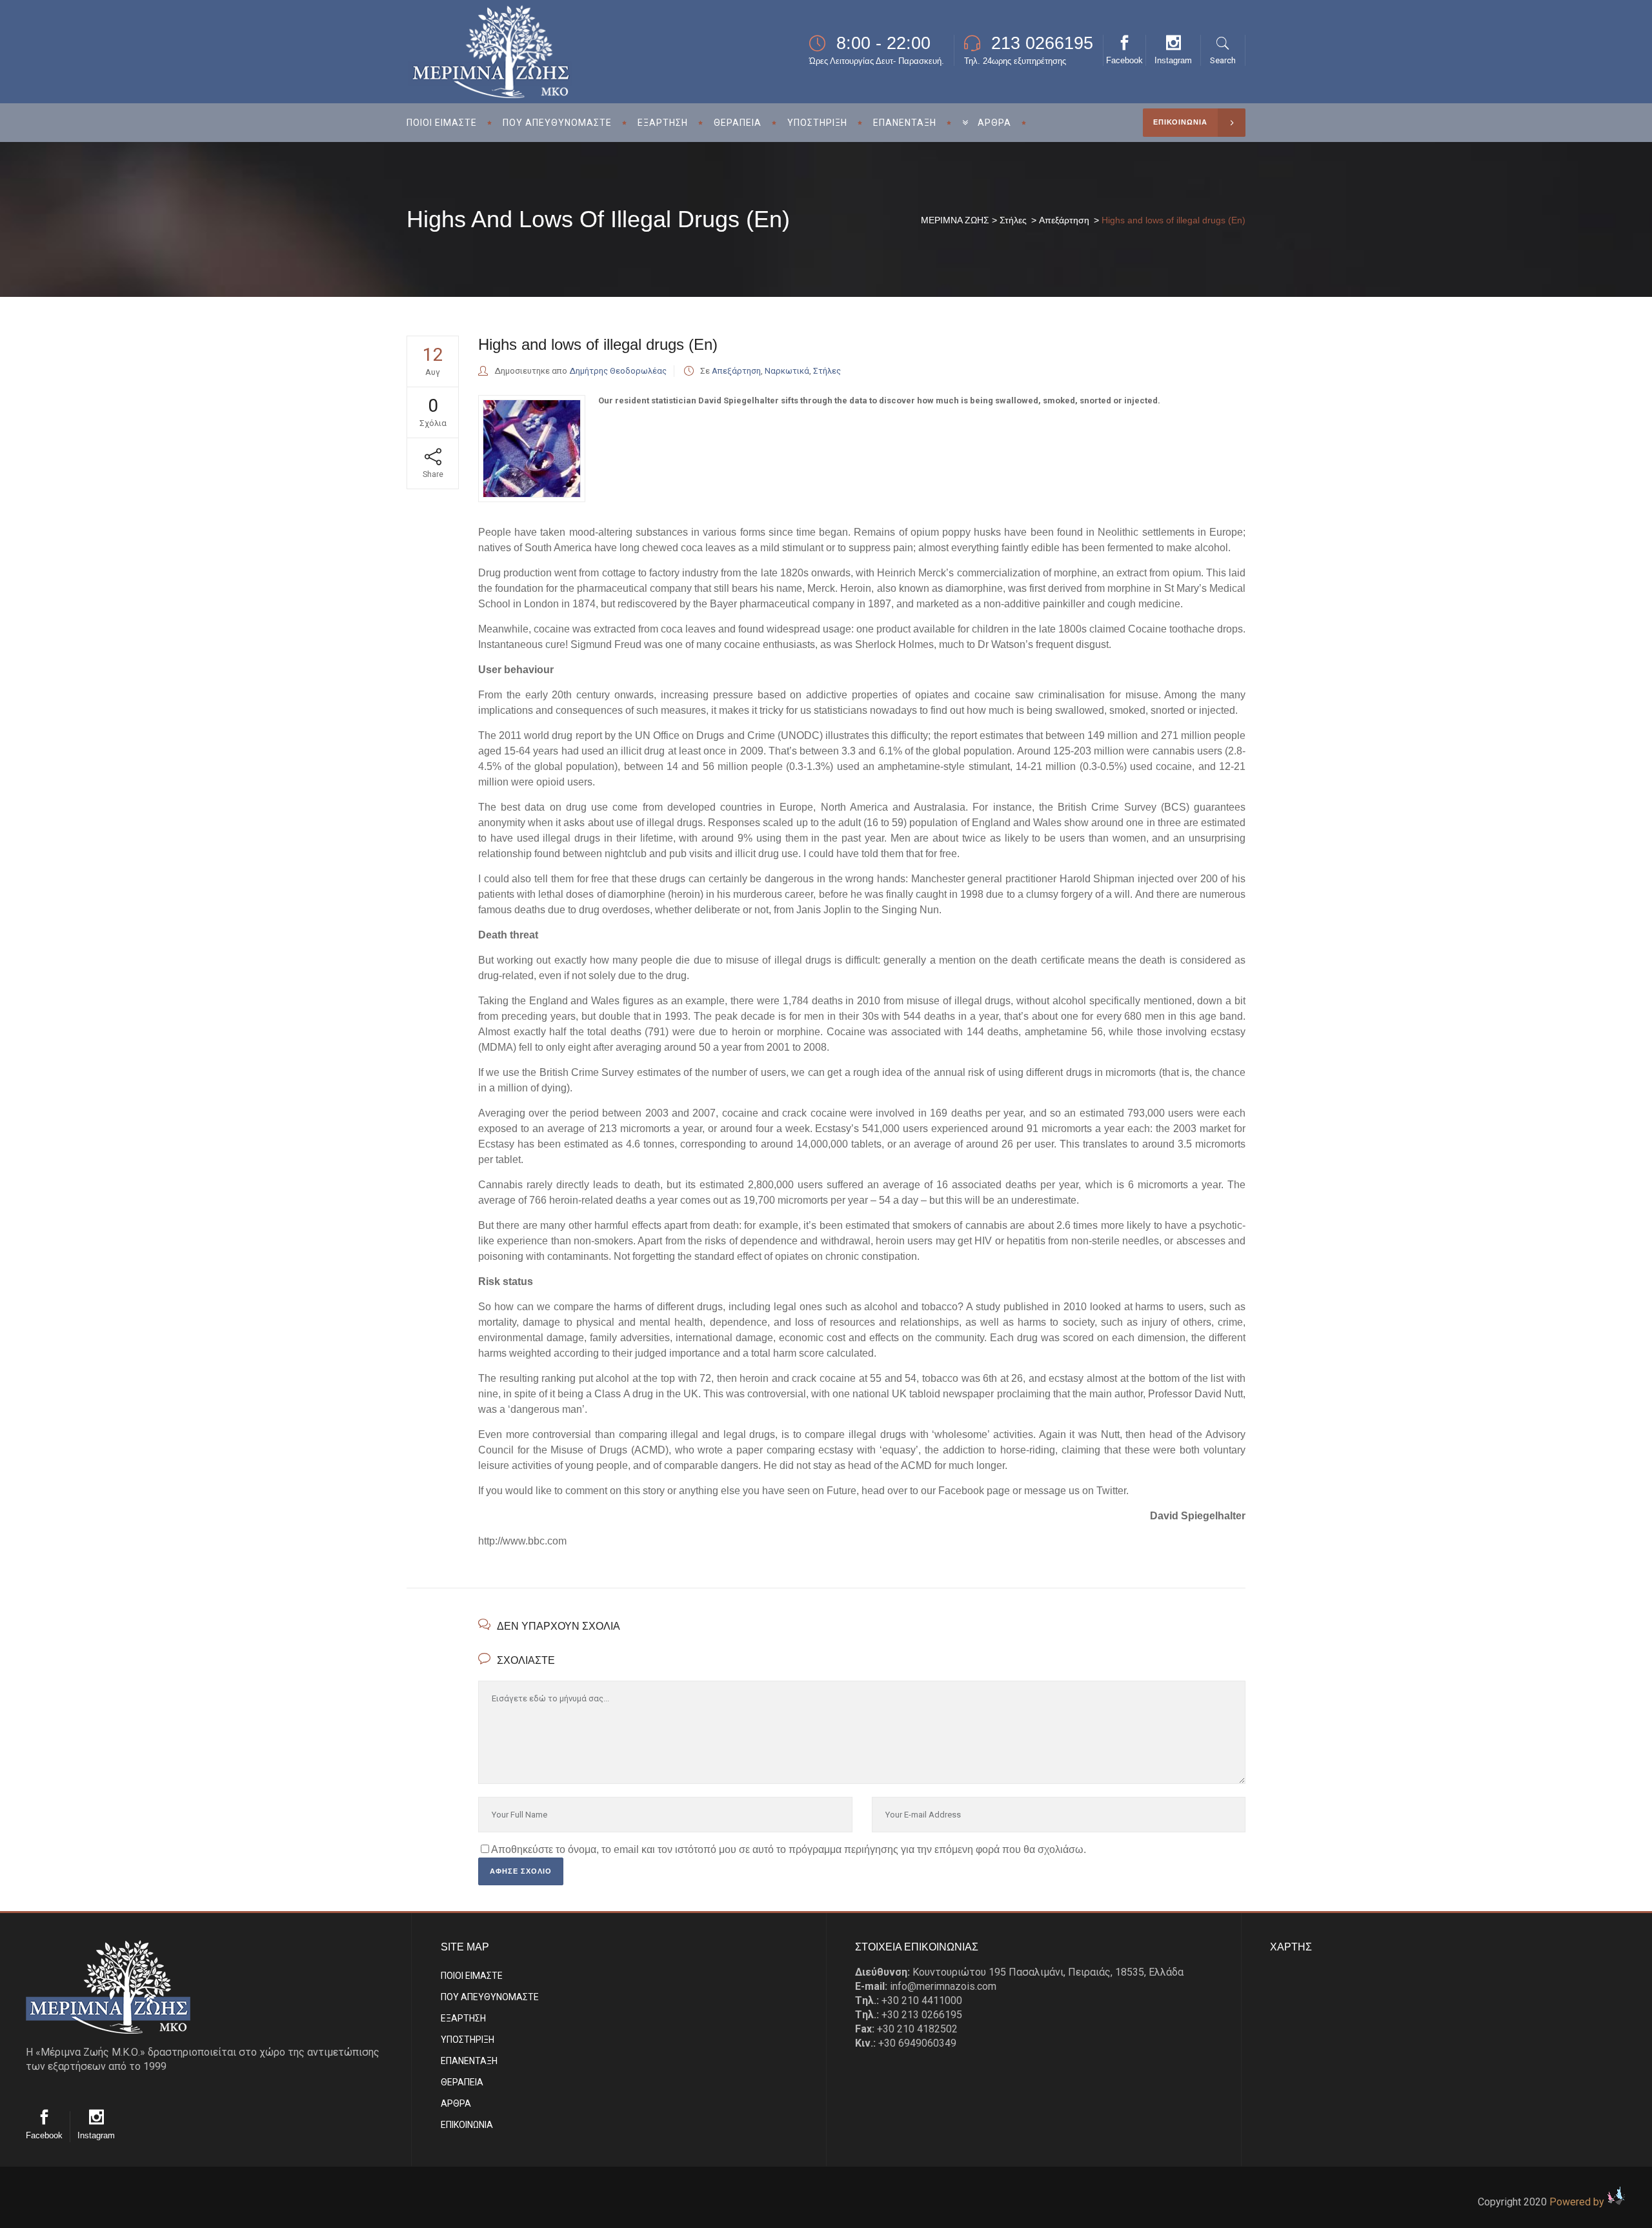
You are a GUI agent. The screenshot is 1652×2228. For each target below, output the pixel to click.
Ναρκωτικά (787, 371)
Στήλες (1013, 220)
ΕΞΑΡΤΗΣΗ (463, 2018)
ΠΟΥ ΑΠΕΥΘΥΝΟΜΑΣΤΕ (490, 1997)
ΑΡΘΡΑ (456, 2103)
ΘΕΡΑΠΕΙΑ (462, 2082)
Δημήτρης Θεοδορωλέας (618, 371)
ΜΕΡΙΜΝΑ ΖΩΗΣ (955, 220)
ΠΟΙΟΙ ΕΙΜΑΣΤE (472, 1976)
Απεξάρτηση (1064, 220)
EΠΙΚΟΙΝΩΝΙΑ (467, 2125)
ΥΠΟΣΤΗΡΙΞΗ (468, 2040)
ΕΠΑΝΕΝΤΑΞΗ (469, 2061)
